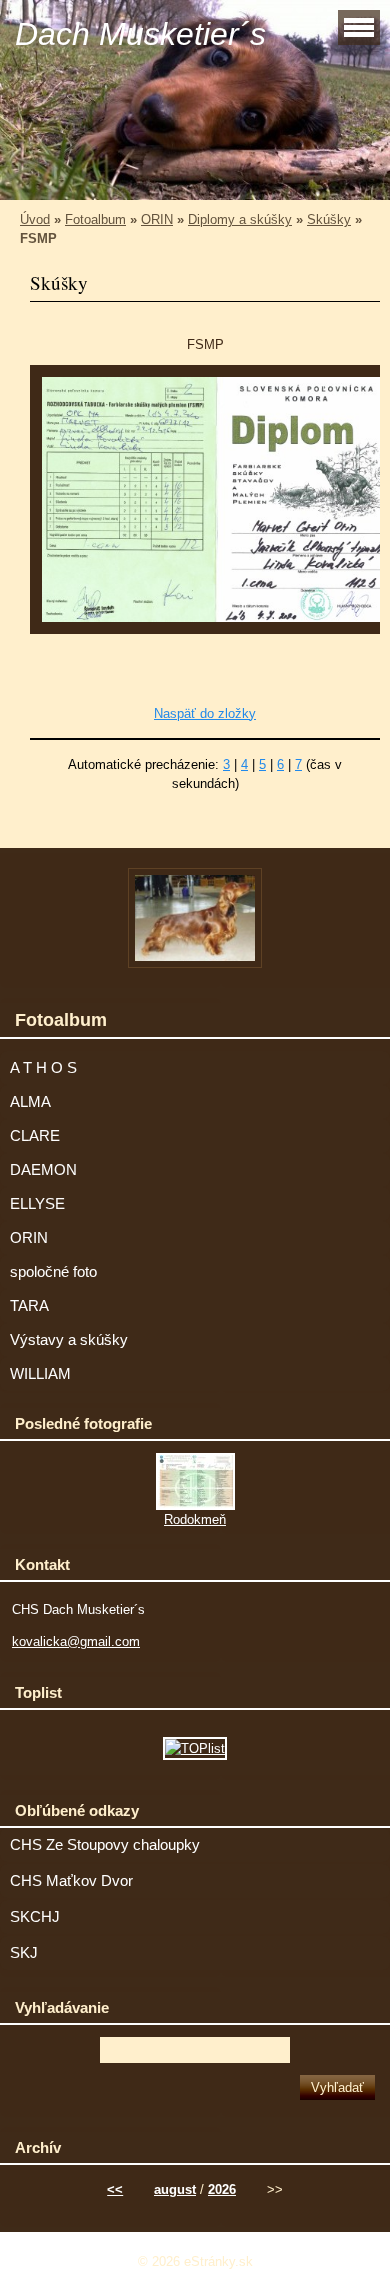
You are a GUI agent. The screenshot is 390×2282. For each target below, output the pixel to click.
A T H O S (43, 1068)
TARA (29, 1306)
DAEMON (43, 1170)
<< (115, 2189)
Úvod (35, 219)
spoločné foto (53, 1272)
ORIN (157, 219)
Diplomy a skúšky (240, 219)
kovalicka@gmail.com (76, 1641)
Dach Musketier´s (140, 34)
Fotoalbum (95, 219)
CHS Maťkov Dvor (71, 1881)
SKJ (24, 1953)
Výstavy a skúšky (69, 1340)
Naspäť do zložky (205, 713)
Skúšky (329, 219)
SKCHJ (35, 1917)
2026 (222, 2189)
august (175, 2189)
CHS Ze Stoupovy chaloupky (105, 1845)
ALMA (30, 1102)
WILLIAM (40, 1374)
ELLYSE (37, 1204)
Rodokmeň (195, 1519)
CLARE (35, 1136)
